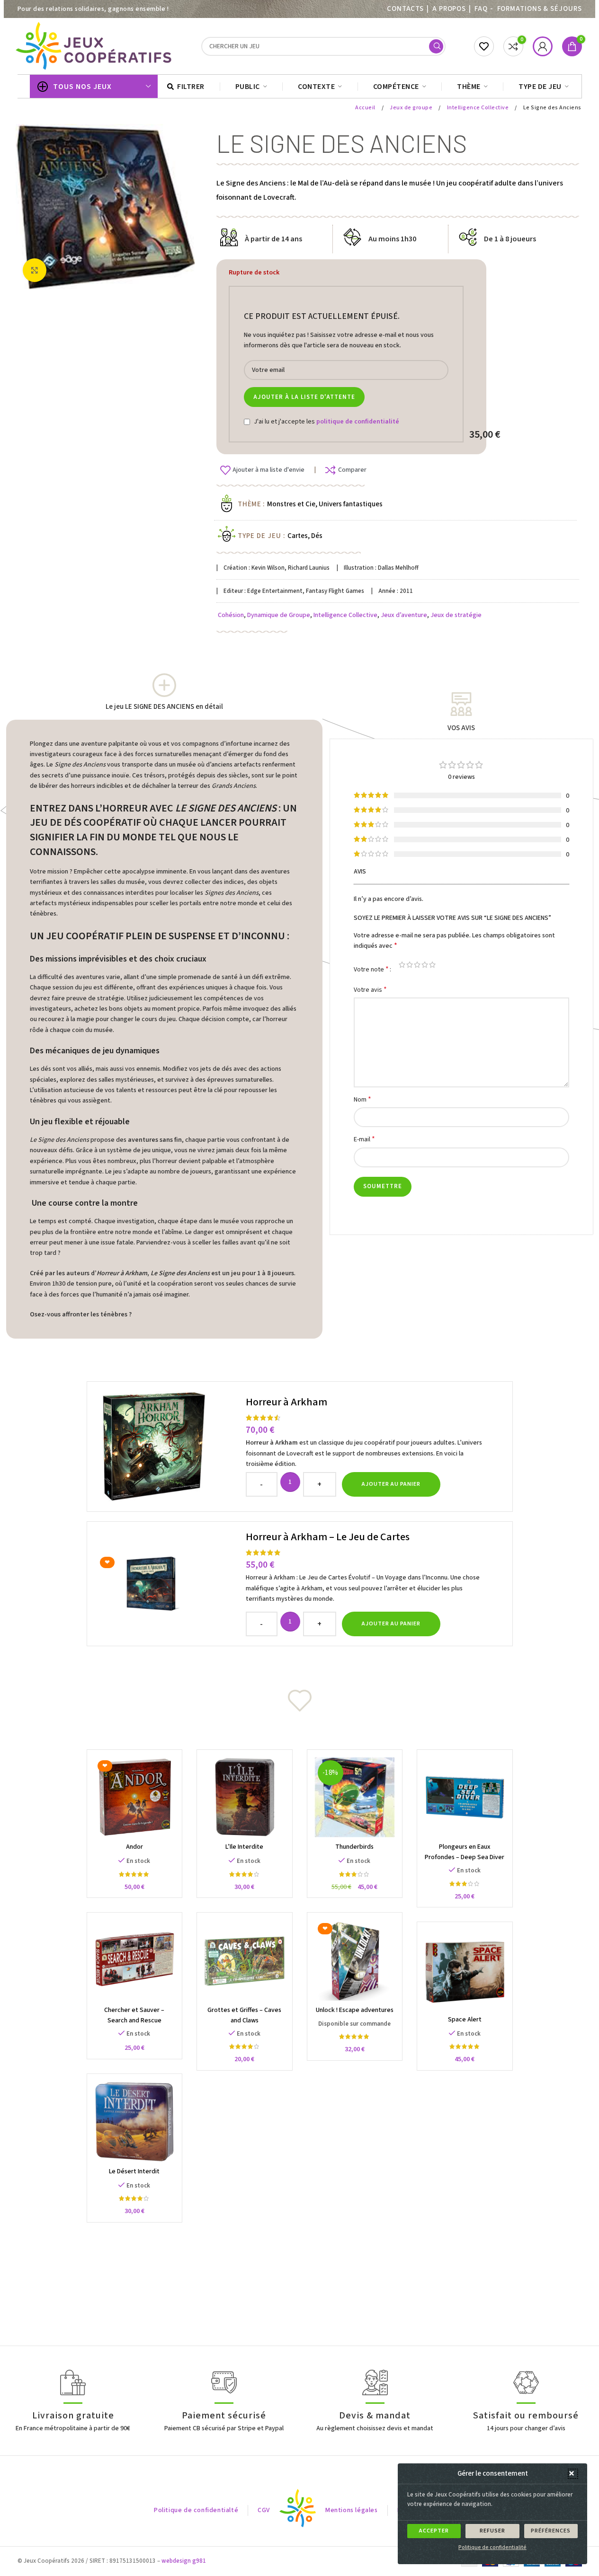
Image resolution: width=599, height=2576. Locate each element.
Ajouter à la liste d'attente (304, 397)
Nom (362, 1099)
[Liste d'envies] (484, 46)
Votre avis (370, 990)
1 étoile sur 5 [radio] (402, 965)
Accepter (434, 2531)
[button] (573, 2474)
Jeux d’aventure (404, 615)
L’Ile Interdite (244, 1847)
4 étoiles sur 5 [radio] (425, 965)
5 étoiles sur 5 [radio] (432, 965)
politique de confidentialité (358, 422)
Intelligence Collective (478, 108)
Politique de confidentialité (492, 2547)
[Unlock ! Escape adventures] (355, 1960)
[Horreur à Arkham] (168, 1447)
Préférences (551, 2531)
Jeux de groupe (412, 108)
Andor (134, 1847)
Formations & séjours (540, 9)
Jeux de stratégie (456, 615)
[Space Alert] (465, 1970)
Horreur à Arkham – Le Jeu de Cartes (328, 1537)
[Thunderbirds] (355, 1797)
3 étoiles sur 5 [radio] (417, 965)
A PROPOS (449, 9)
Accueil (366, 108)
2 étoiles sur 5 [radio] (410, 965)
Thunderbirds (354, 1847)
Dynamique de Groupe (279, 615)
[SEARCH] (436, 46)
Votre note (371, 969)
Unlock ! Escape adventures (355, 2010)
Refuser (492, 2531)
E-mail (364, 1139)
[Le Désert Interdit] (135, 2122)
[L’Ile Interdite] (245, 1797)
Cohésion (231, 615)
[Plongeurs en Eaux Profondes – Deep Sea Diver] (465, 1797)
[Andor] (135, 1797)
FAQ (481, 9)
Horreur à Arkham (286, 1402)
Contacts (405, 9)
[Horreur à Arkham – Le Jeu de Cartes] (168, 1584)
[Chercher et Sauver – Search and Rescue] (135, 1960)
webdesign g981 (184, 2561)
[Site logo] (95, 46)
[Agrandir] (35, 270)
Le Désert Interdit (134, 2171)
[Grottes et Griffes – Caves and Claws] (245, 1960)
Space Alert (465, 2020)
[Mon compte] (543, 46)
